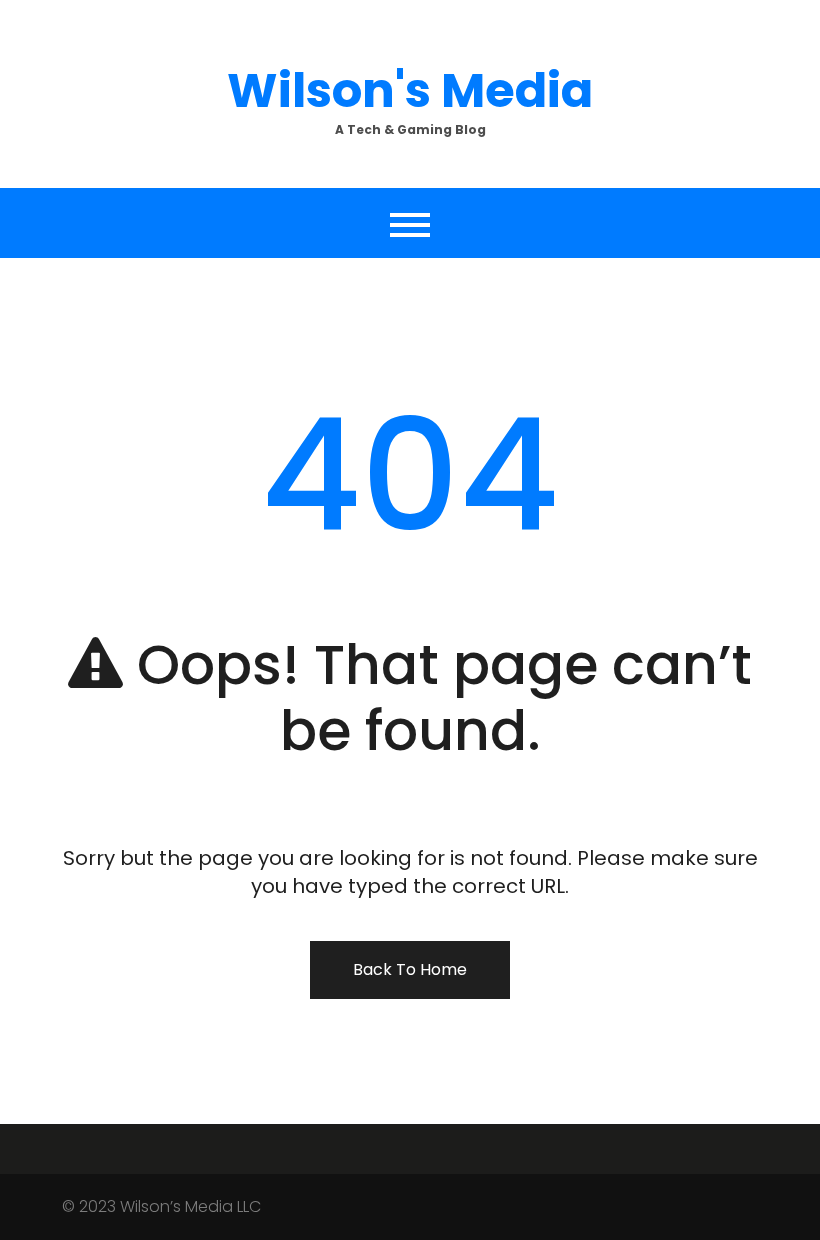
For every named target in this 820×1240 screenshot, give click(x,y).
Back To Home (410, 969)
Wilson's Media (410, 90)
